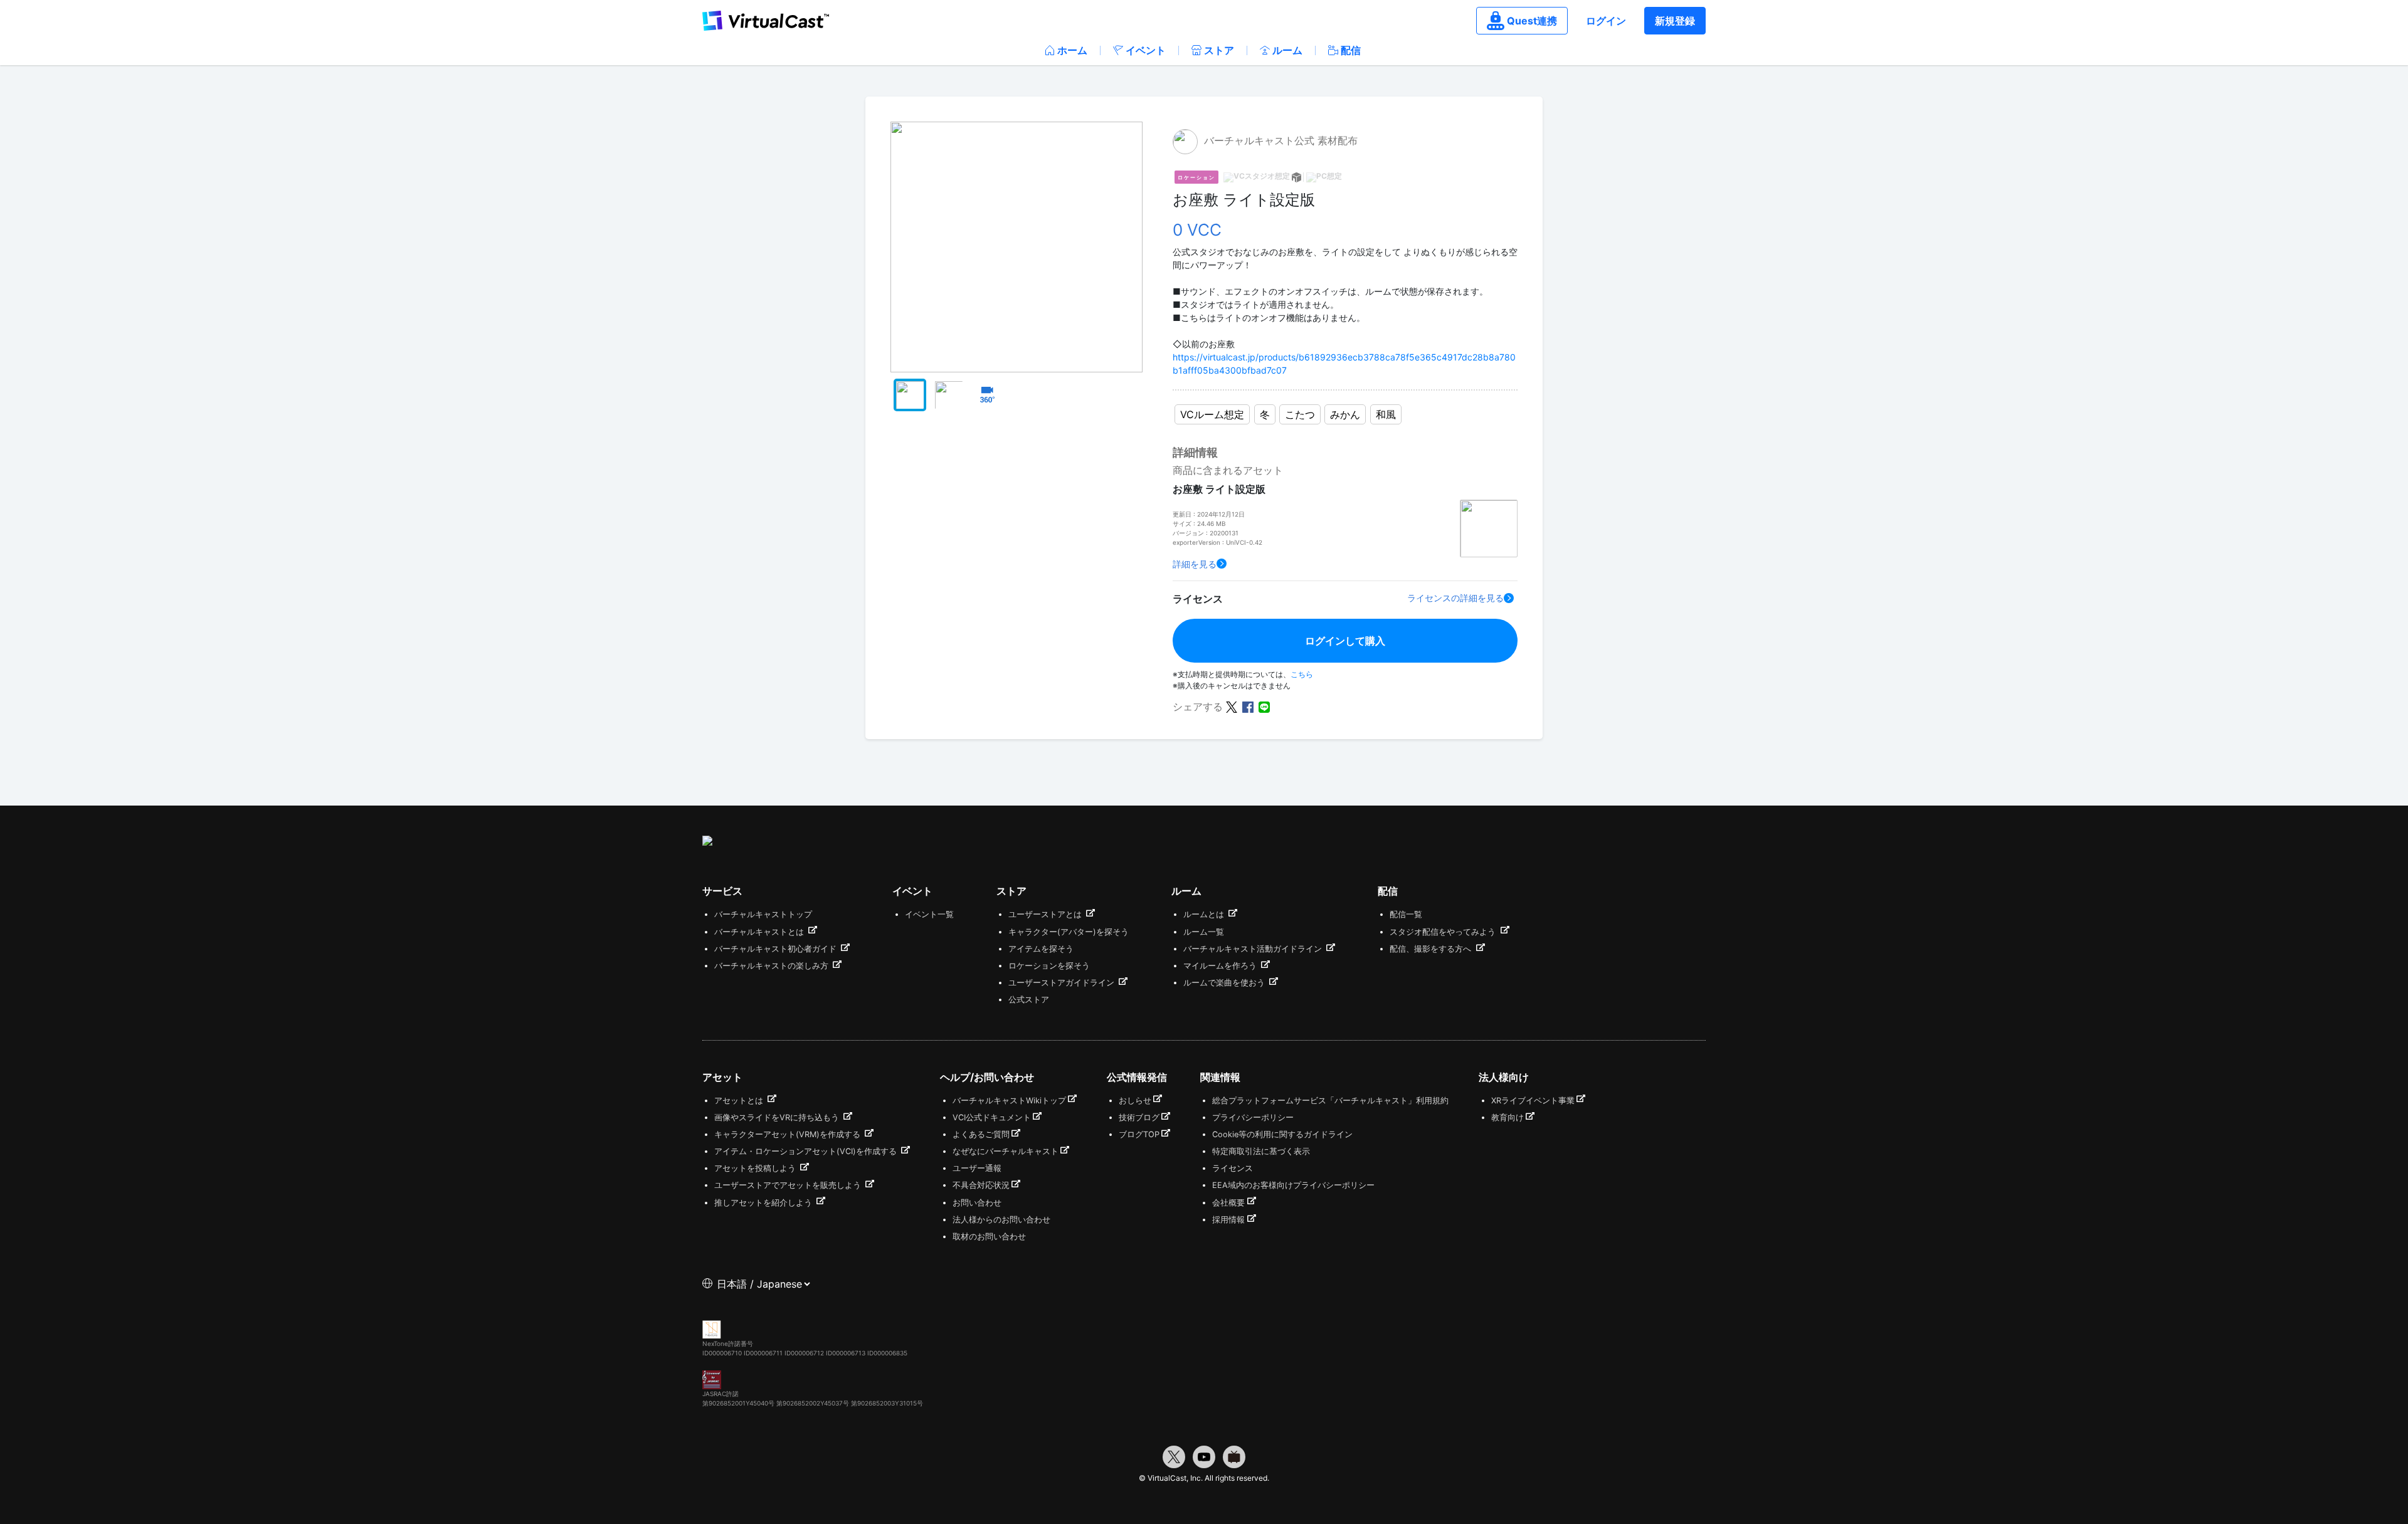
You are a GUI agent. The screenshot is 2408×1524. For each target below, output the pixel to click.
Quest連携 (1532, 21)
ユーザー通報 (977, 1168)
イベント (1146, 50)
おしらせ (1135, 1101)
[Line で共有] (1264, 706)
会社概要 (1228, 1203)
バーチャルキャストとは (760, 932)
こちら (1302, 674)
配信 (1351, 50)
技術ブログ (1139, 1117)
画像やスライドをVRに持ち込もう (778, 1117)
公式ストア (1029, 1000)
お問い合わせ (977, 1203)
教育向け (1508, 1117)
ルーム (1287, 50)
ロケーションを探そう (1049, 966)
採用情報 (1228, 1220)
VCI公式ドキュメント (992, 1117)
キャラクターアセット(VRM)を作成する (789, 1134)
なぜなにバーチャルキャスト (1006, 1151)
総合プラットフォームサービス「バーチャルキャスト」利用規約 (1330, 1101)
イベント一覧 (929, 914)
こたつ (1300, 414)
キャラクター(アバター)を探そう (1069, 932)
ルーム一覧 (1204, 932)
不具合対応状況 (981, 1185)
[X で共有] (1232, 706)
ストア (1219, 50)
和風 (1386, 414)
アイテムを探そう (1041, 949)
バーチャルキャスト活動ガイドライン (1254, 949)
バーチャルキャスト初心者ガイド (777, 949)
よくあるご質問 (981, 1134)
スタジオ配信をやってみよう (1444, 932)
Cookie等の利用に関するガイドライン (1282, 1134)
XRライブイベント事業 (1533, 1101)
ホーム (1072, 50)
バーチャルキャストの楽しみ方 (773, 966)
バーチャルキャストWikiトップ (1009, 1101)
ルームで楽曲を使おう (1225, 983)
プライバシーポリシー (1253, 1117)
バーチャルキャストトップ (763, 914)
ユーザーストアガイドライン (1063, 983)
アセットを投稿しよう (756, 1168)
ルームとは (1205, 914)
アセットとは (740, 1101)
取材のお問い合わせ (989, 1237)
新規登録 (1675, 21)
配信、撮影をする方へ (1432, 949)
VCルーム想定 (1212, 414)
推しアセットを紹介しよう (764, 1203)
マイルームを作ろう (1221, 966)
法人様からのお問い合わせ (1001, 1220)
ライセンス (1233, 1168)
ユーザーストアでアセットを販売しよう (789, 1185)
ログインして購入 (1345, 641)
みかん (1345, 414)
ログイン (1606, 21)
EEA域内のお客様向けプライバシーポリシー (1293, 1185)
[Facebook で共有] (1248, 706)
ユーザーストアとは (1046, 914)
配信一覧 (1406, 914)
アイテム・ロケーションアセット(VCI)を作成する (807, 1151)
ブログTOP (1139, 1134)
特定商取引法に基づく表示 (1261, 1151)
